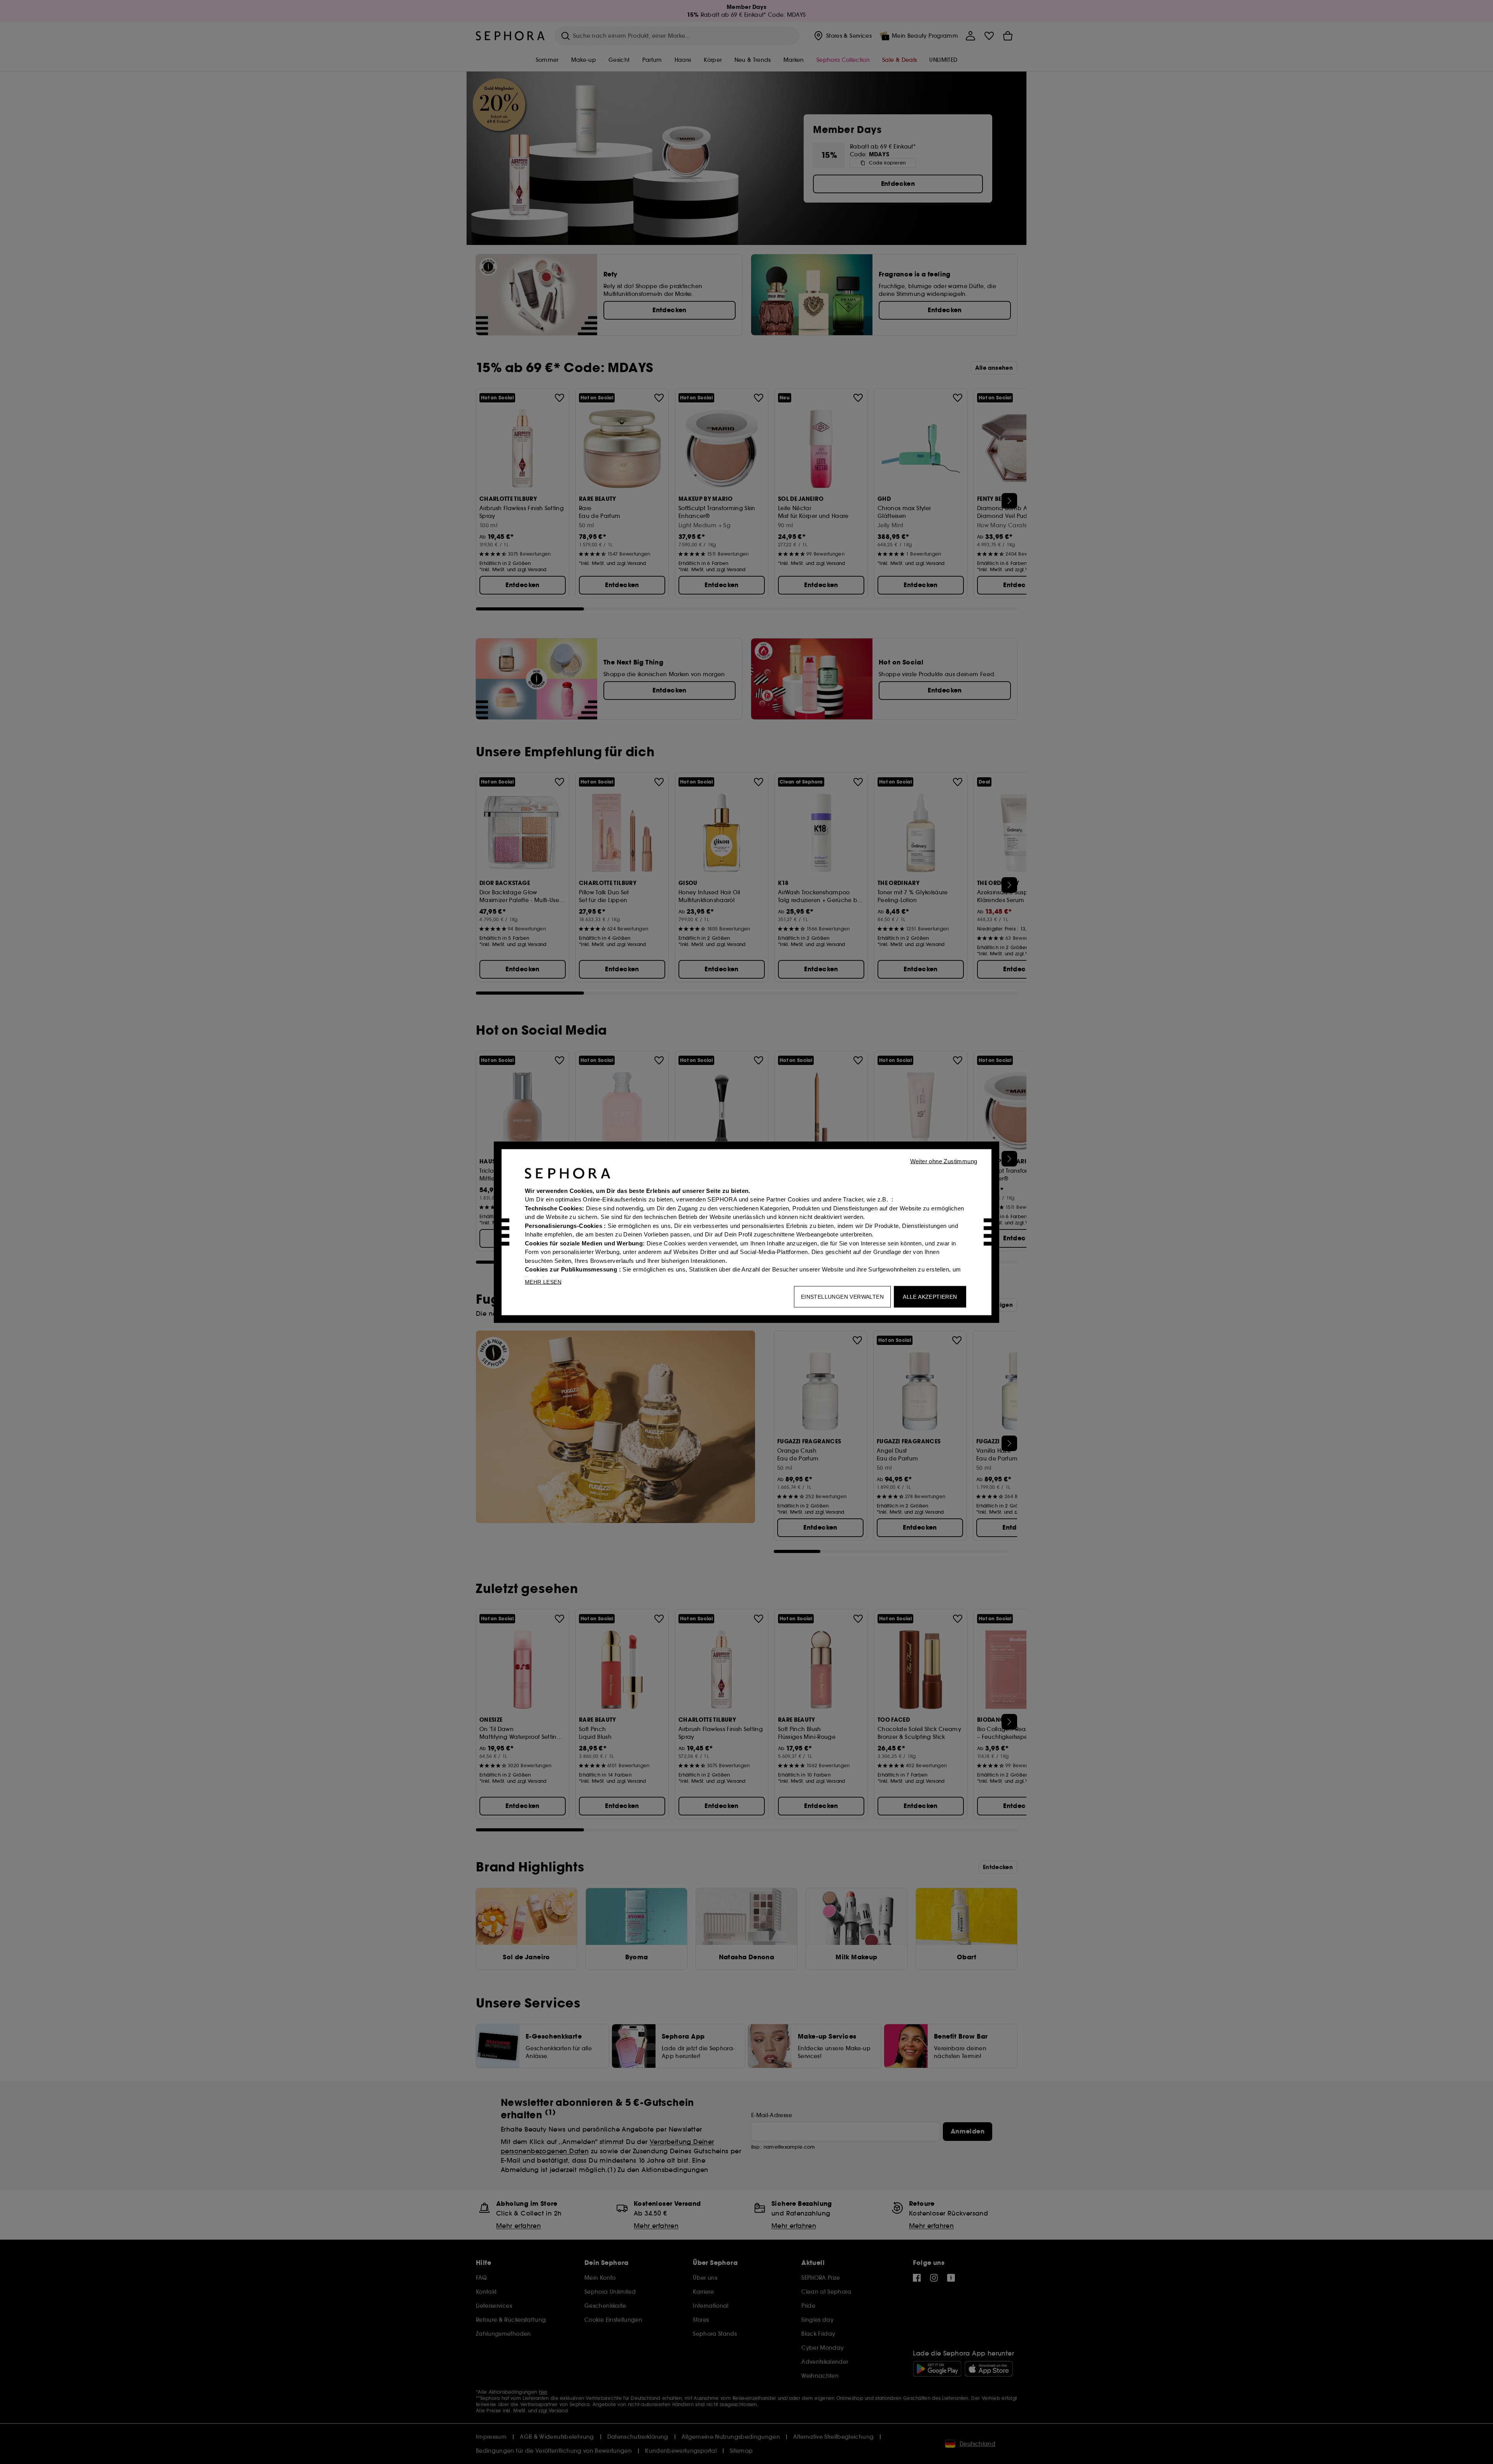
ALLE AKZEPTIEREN (930, 1296)
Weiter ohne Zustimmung (944, 1161)
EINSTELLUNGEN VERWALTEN (842, 1296)
